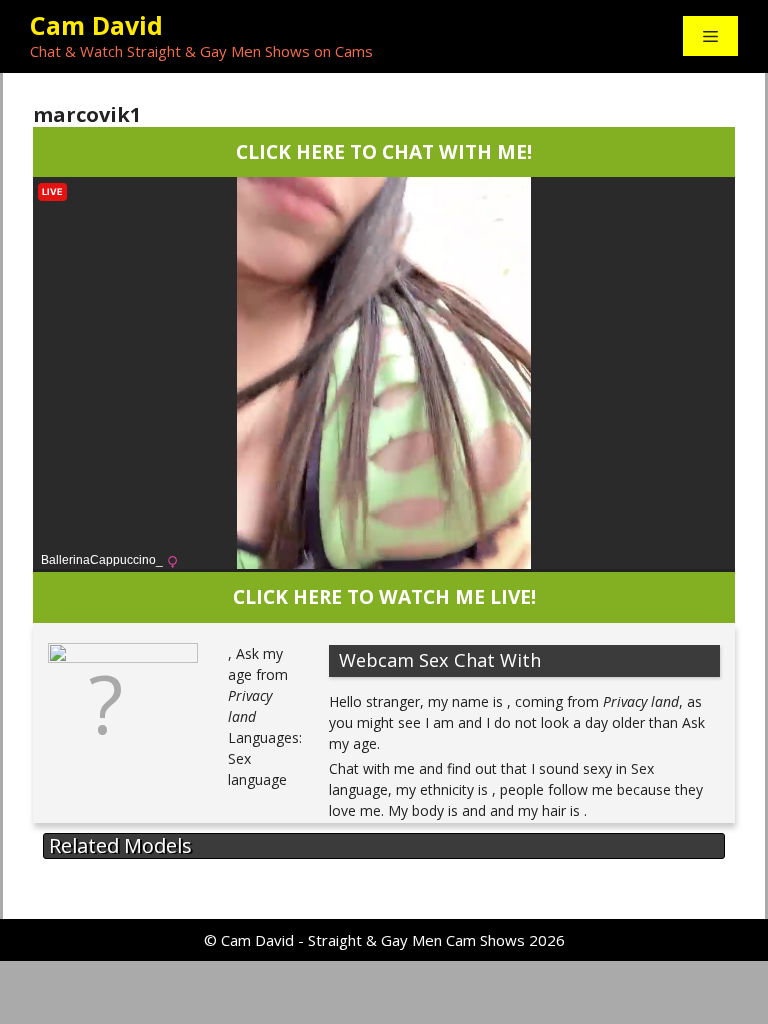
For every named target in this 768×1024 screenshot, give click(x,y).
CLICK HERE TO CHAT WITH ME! (384, 151)
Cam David (96, 25)
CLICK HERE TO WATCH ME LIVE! (384, 596)
